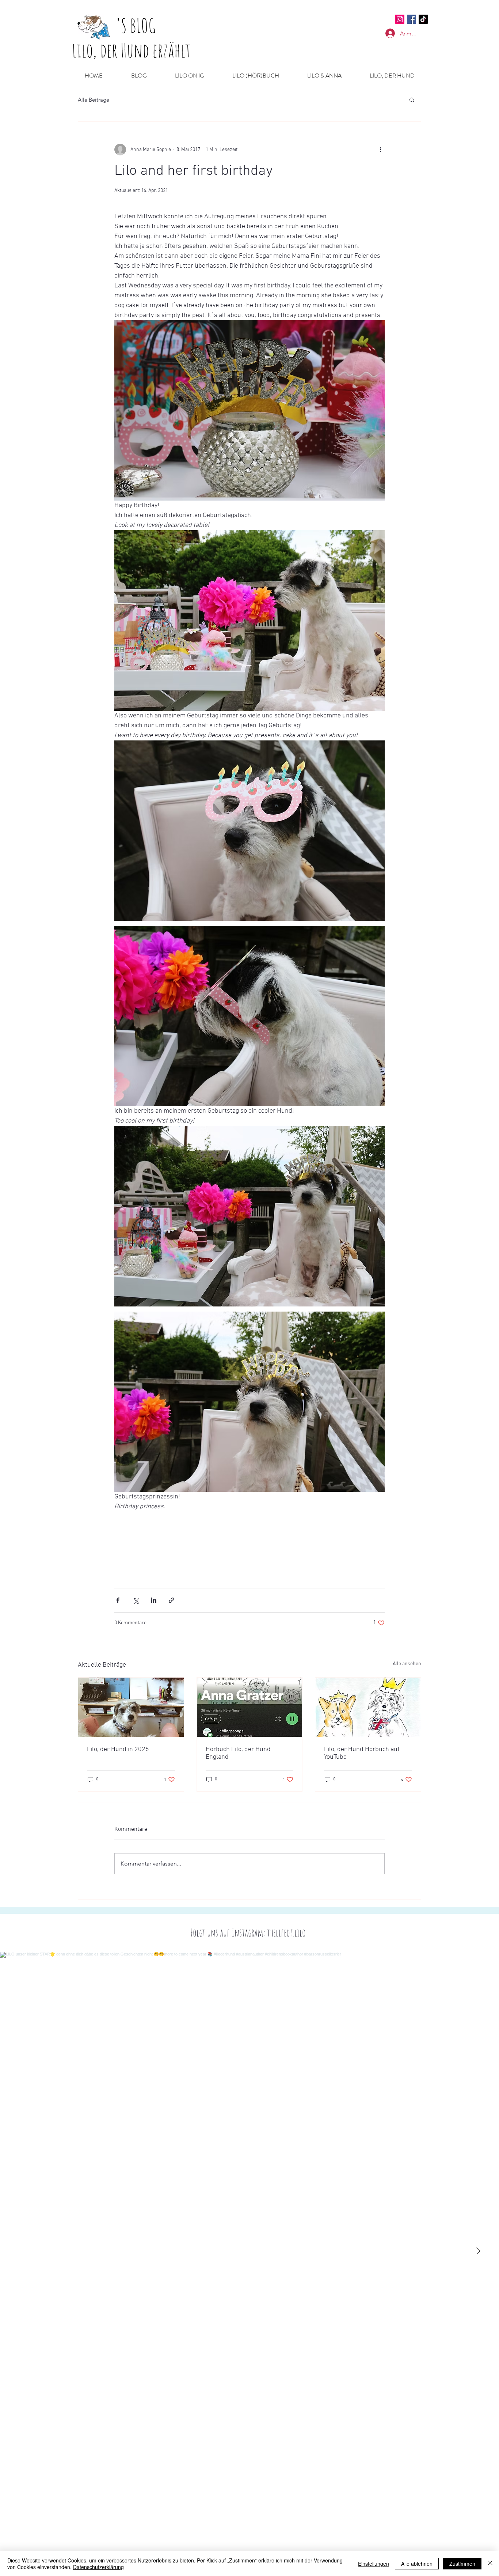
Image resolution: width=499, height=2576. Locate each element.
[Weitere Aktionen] (380, 150)
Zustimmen (462, 2564)
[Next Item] (478, 2251)
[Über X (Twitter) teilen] (136, 1600)
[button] (412, 99)
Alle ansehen (407, 1664)
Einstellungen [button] (374, 2564)
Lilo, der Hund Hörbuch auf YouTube (362, 1753)
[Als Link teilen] (172, 1600)
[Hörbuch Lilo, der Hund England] (250, 1707)
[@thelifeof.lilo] (423, 19)
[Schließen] (490, 2564)
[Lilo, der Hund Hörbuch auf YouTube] (368, 1707)
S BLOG (138, 25)
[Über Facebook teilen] (118, 1600)
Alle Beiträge (94, 100)
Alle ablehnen (417, 2564)
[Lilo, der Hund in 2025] (131, 1707)
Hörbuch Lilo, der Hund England (238, 1753)
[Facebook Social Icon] (412, 19)
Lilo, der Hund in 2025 (118, 1749)
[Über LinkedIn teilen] (154, 1600)
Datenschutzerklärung (98, 2567)
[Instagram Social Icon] (400, 19)
